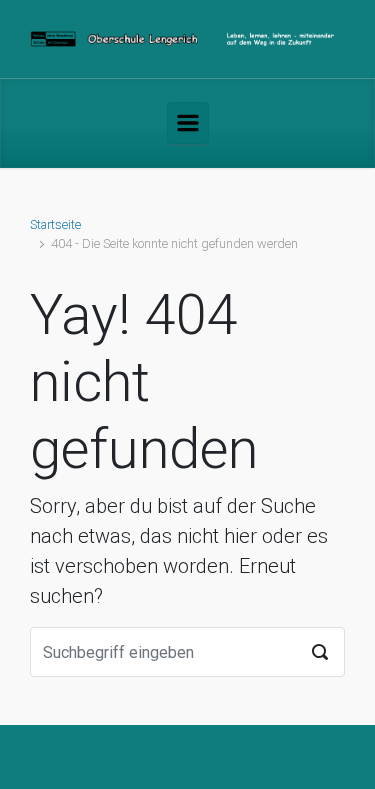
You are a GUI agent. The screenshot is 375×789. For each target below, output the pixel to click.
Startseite (55, 224)
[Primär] (188, 123)
